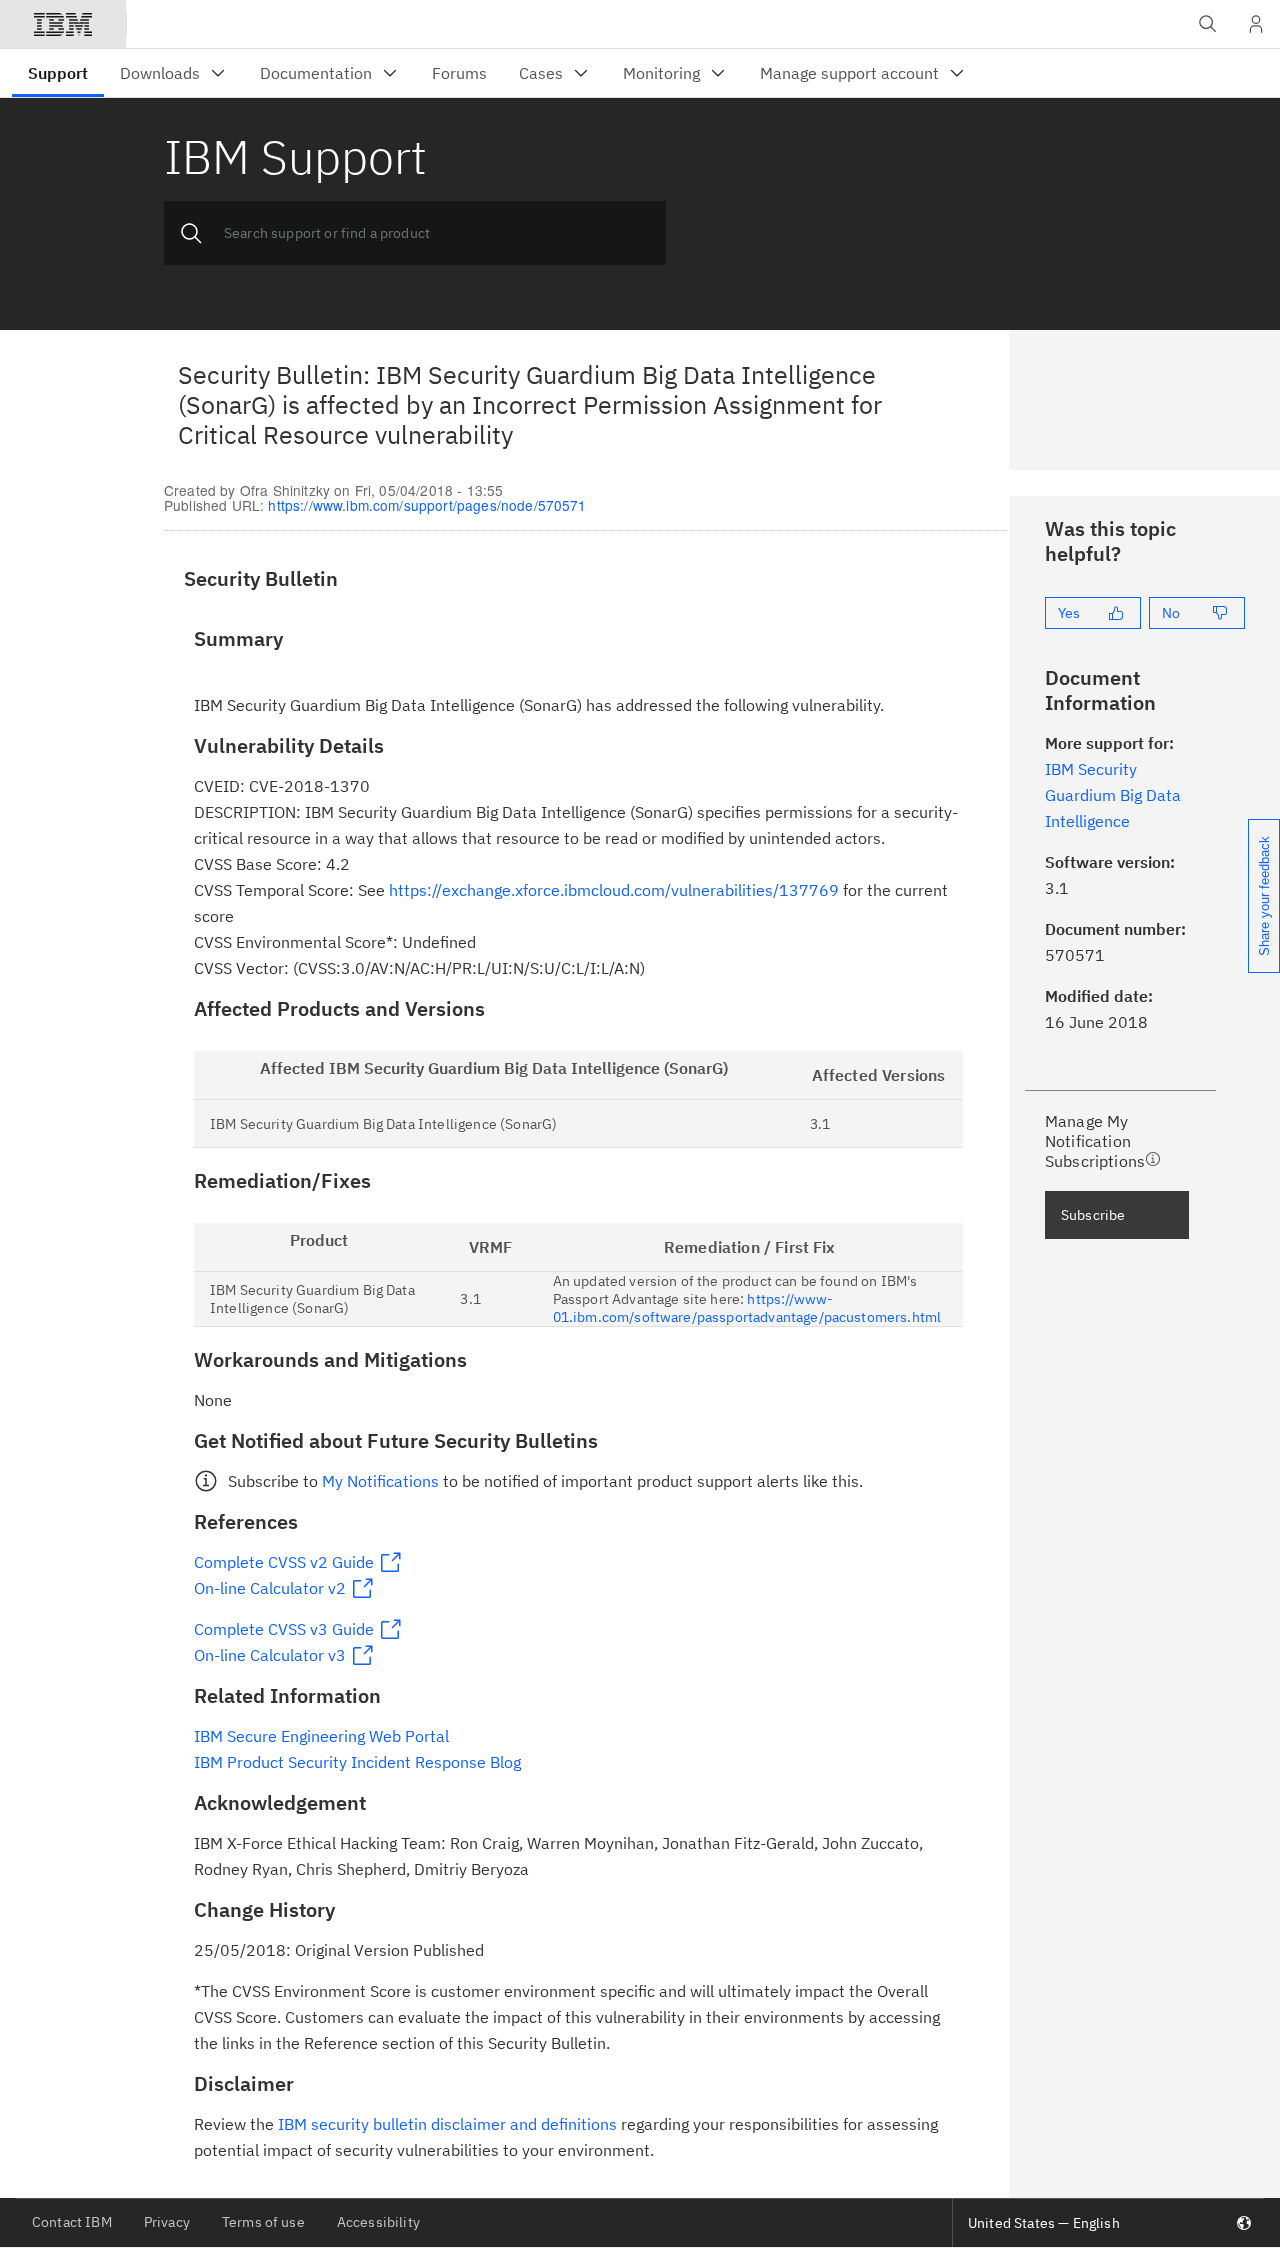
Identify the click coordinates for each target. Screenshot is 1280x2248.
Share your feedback (1264, 896)
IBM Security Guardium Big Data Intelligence (1113, 795)
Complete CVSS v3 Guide (284, 1629)
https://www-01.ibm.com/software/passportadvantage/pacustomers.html (747, 1308)
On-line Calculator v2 (270, 1588)
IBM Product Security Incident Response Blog (357, 1762)
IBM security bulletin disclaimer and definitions (447, 2124)
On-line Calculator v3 (270, 1655)
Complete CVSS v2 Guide (284, 1562)
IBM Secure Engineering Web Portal (321, 1736)
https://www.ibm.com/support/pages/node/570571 (427, 505)
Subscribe (1093, 1215)
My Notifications (380, 1481)
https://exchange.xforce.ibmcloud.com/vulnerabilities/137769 (614, 890)
